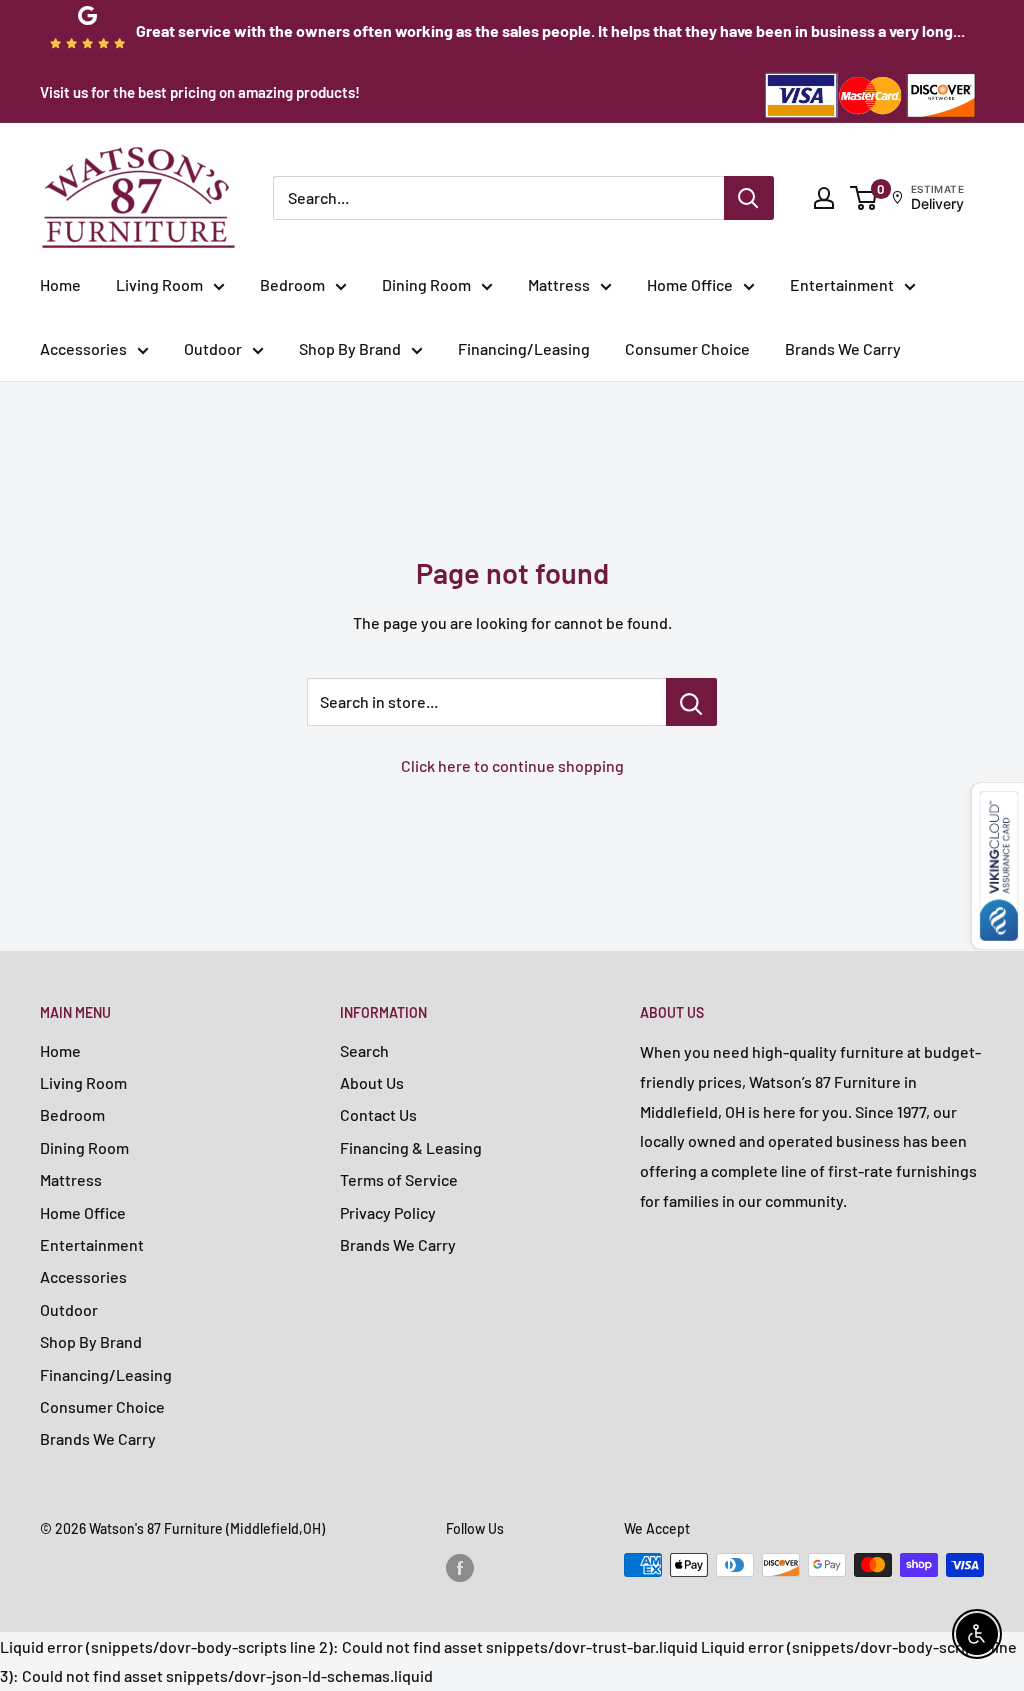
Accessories (83, 348)
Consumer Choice (687, 348)
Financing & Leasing (411, 1147)
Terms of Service (399, 1179)
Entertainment (842, 284)
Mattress (559, 284)
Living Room (159, 284)
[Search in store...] (691, 702)
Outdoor (213, 348)
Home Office (690, 284)
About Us (372, 1082)
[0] (864, 198)
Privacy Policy (388, 1212)
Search (364, 1050)
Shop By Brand (350, 348)
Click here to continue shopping (512, 765)
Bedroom (292, 284)
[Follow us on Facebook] (460, 1567)
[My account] (824, 198)
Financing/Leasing (524, 348)
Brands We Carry (843, 348)
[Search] (749, 198)
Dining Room (426, 284)
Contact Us (378, 1114)
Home (60, 284)
